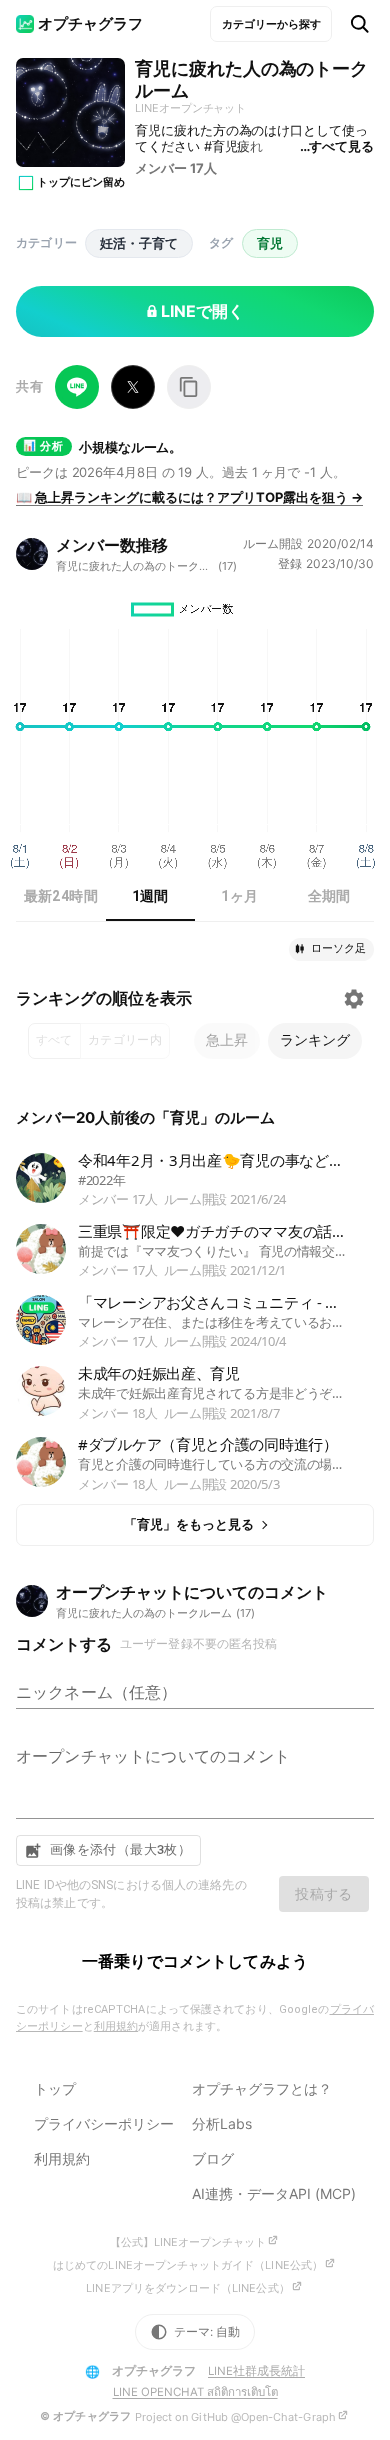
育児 (270, 243)
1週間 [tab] (150, 896)
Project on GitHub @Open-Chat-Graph (235, 2417)
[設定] (354, 999)
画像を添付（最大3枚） (120, 1849)
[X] (133, 387)
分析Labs (222, 2123)
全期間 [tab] (329, 896)
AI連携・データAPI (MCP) (274, 2193)
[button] (331, 949)
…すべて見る (337, 146)
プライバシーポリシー (104, 2123)
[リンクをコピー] (189, 387)
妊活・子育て (139, 243)
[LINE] (77, 387)
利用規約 (116, 2026)
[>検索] (360, 24)
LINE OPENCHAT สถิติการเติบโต (195, 2392)
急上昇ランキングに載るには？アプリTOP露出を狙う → (189, 497)
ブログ (213, 2158)
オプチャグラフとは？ (262, 2088)
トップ (55, 2088)
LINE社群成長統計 (256, 2371)
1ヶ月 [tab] (239, 896)
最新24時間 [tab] (61, 896)
